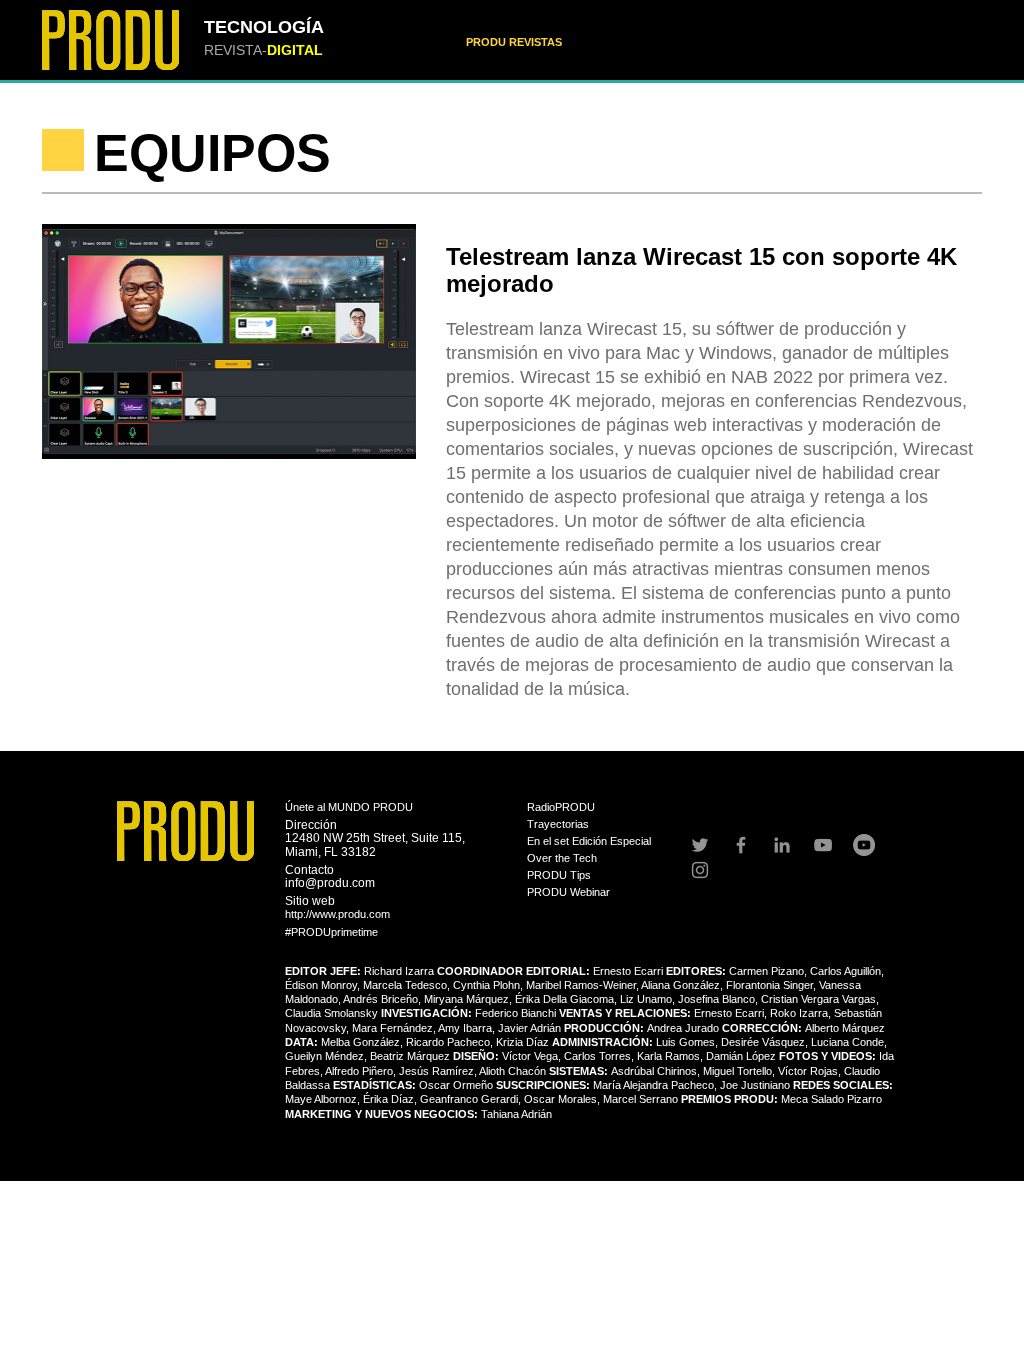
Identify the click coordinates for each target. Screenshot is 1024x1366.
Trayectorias (558, 824)
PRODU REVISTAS (514, 42)
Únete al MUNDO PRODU (349, 807)
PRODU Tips (559, 875)
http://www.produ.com (337, 914)
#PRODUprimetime (331, 932)
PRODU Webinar (568, 892)
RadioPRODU (561, 807)
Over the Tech (562, 858)
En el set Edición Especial (589, 841)
